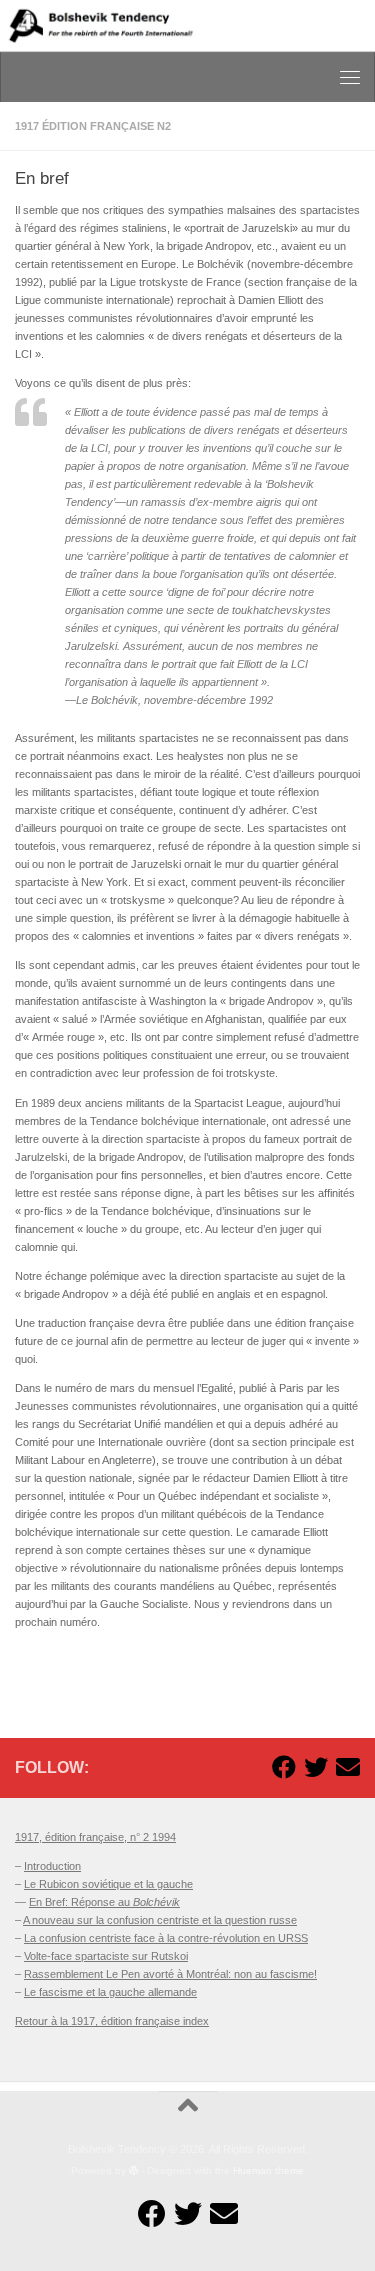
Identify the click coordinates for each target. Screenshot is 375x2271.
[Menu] (350, 77)
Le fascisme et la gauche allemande (110, 1992)
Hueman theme (268, 2170)
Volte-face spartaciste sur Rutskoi (106, 1956)
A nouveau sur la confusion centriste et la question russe (160, 1920)
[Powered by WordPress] (134, 2171)
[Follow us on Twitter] (316, 1767)
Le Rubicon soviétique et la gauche (108, 1884)
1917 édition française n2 (93, 126)
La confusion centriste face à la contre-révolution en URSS (166, 1938)
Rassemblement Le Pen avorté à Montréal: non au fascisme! (170, 1974)
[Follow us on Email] (348, 1767)
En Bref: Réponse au (104, 1902)
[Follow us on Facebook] (284, 1767)
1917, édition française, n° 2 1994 (95, 1837)
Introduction (52, 1866)
